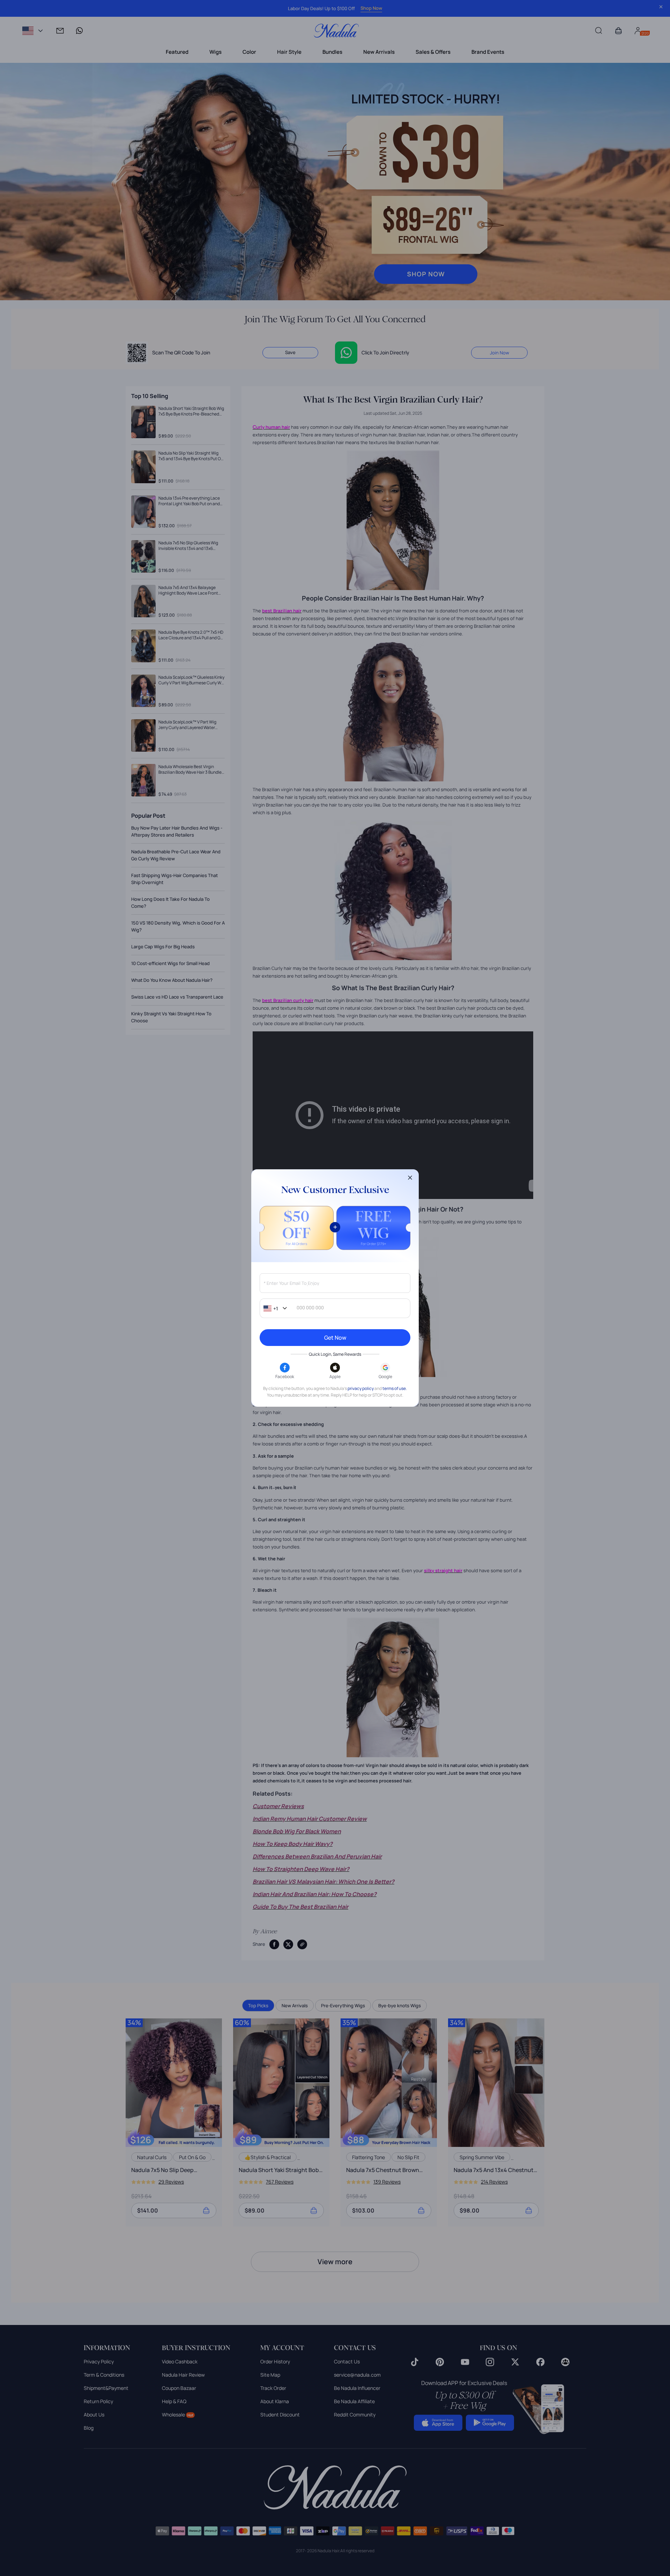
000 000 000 (310, 1308)
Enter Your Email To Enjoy (291, 1283)
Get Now (335, 1338)
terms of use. (395, 1388)
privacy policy (361, 1388)
